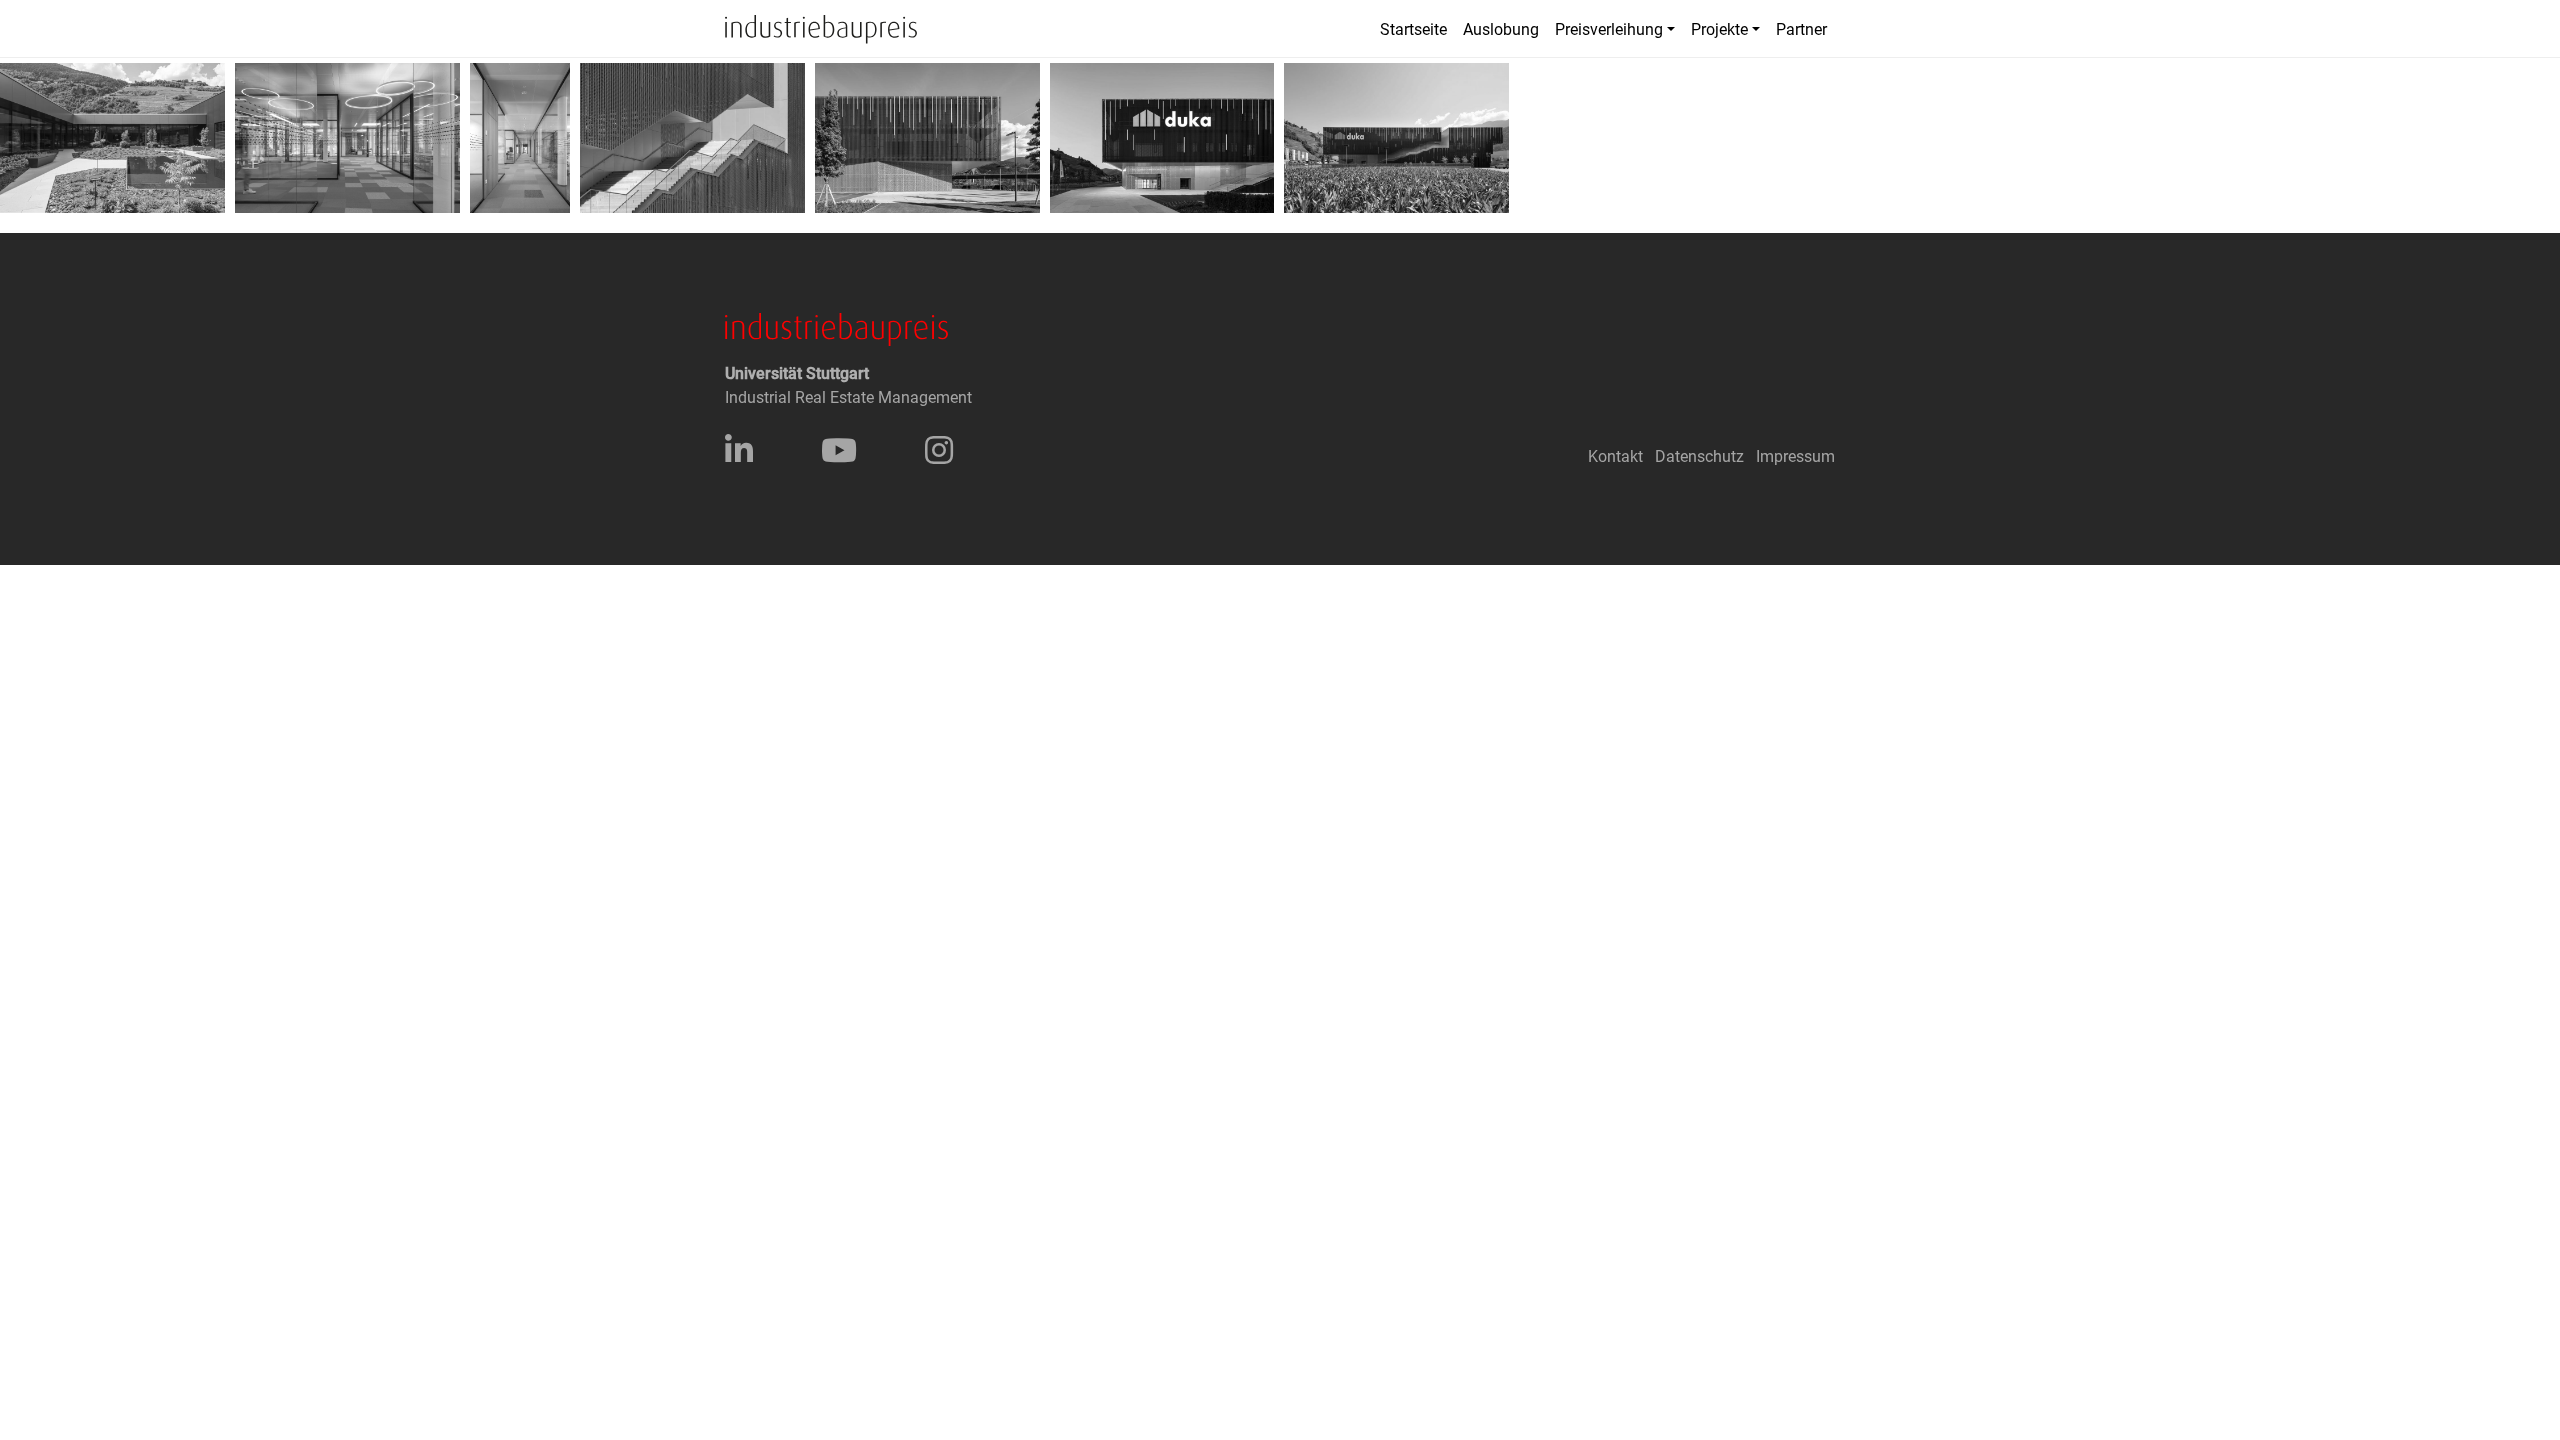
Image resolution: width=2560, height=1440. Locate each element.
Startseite (1413, 29)
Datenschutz (1699, 456)
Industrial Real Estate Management (848, 397)
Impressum (1795, 456)
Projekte (1719, 29)
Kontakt (1615, 456)
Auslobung (1501, 29)
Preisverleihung (1609, 29)
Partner (1801, 29)
